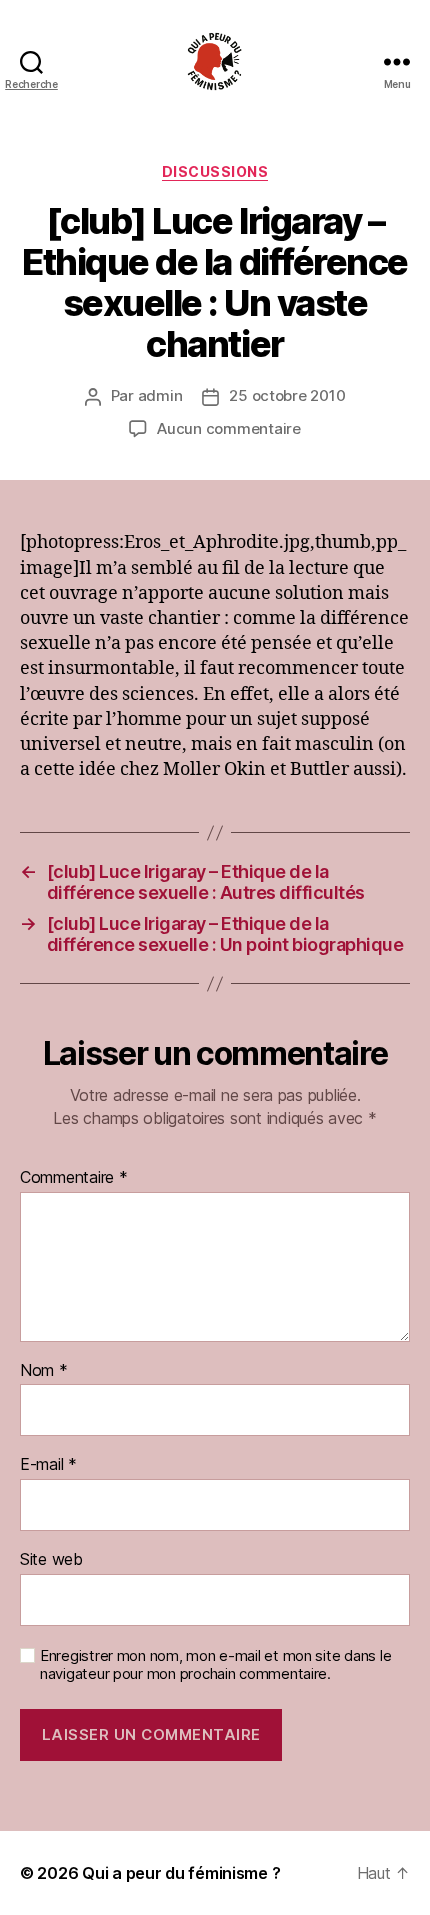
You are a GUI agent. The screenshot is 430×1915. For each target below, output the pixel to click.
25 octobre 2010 (287, 395)
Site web (51, 1560)
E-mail (48, 1465)
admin (160, 395)
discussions (215, 171)
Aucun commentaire (229, 428)
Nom (44, 1371)
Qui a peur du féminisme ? (181, 1873)
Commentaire (74, 1178)
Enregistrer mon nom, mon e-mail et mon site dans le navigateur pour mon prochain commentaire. (215, 1665)
